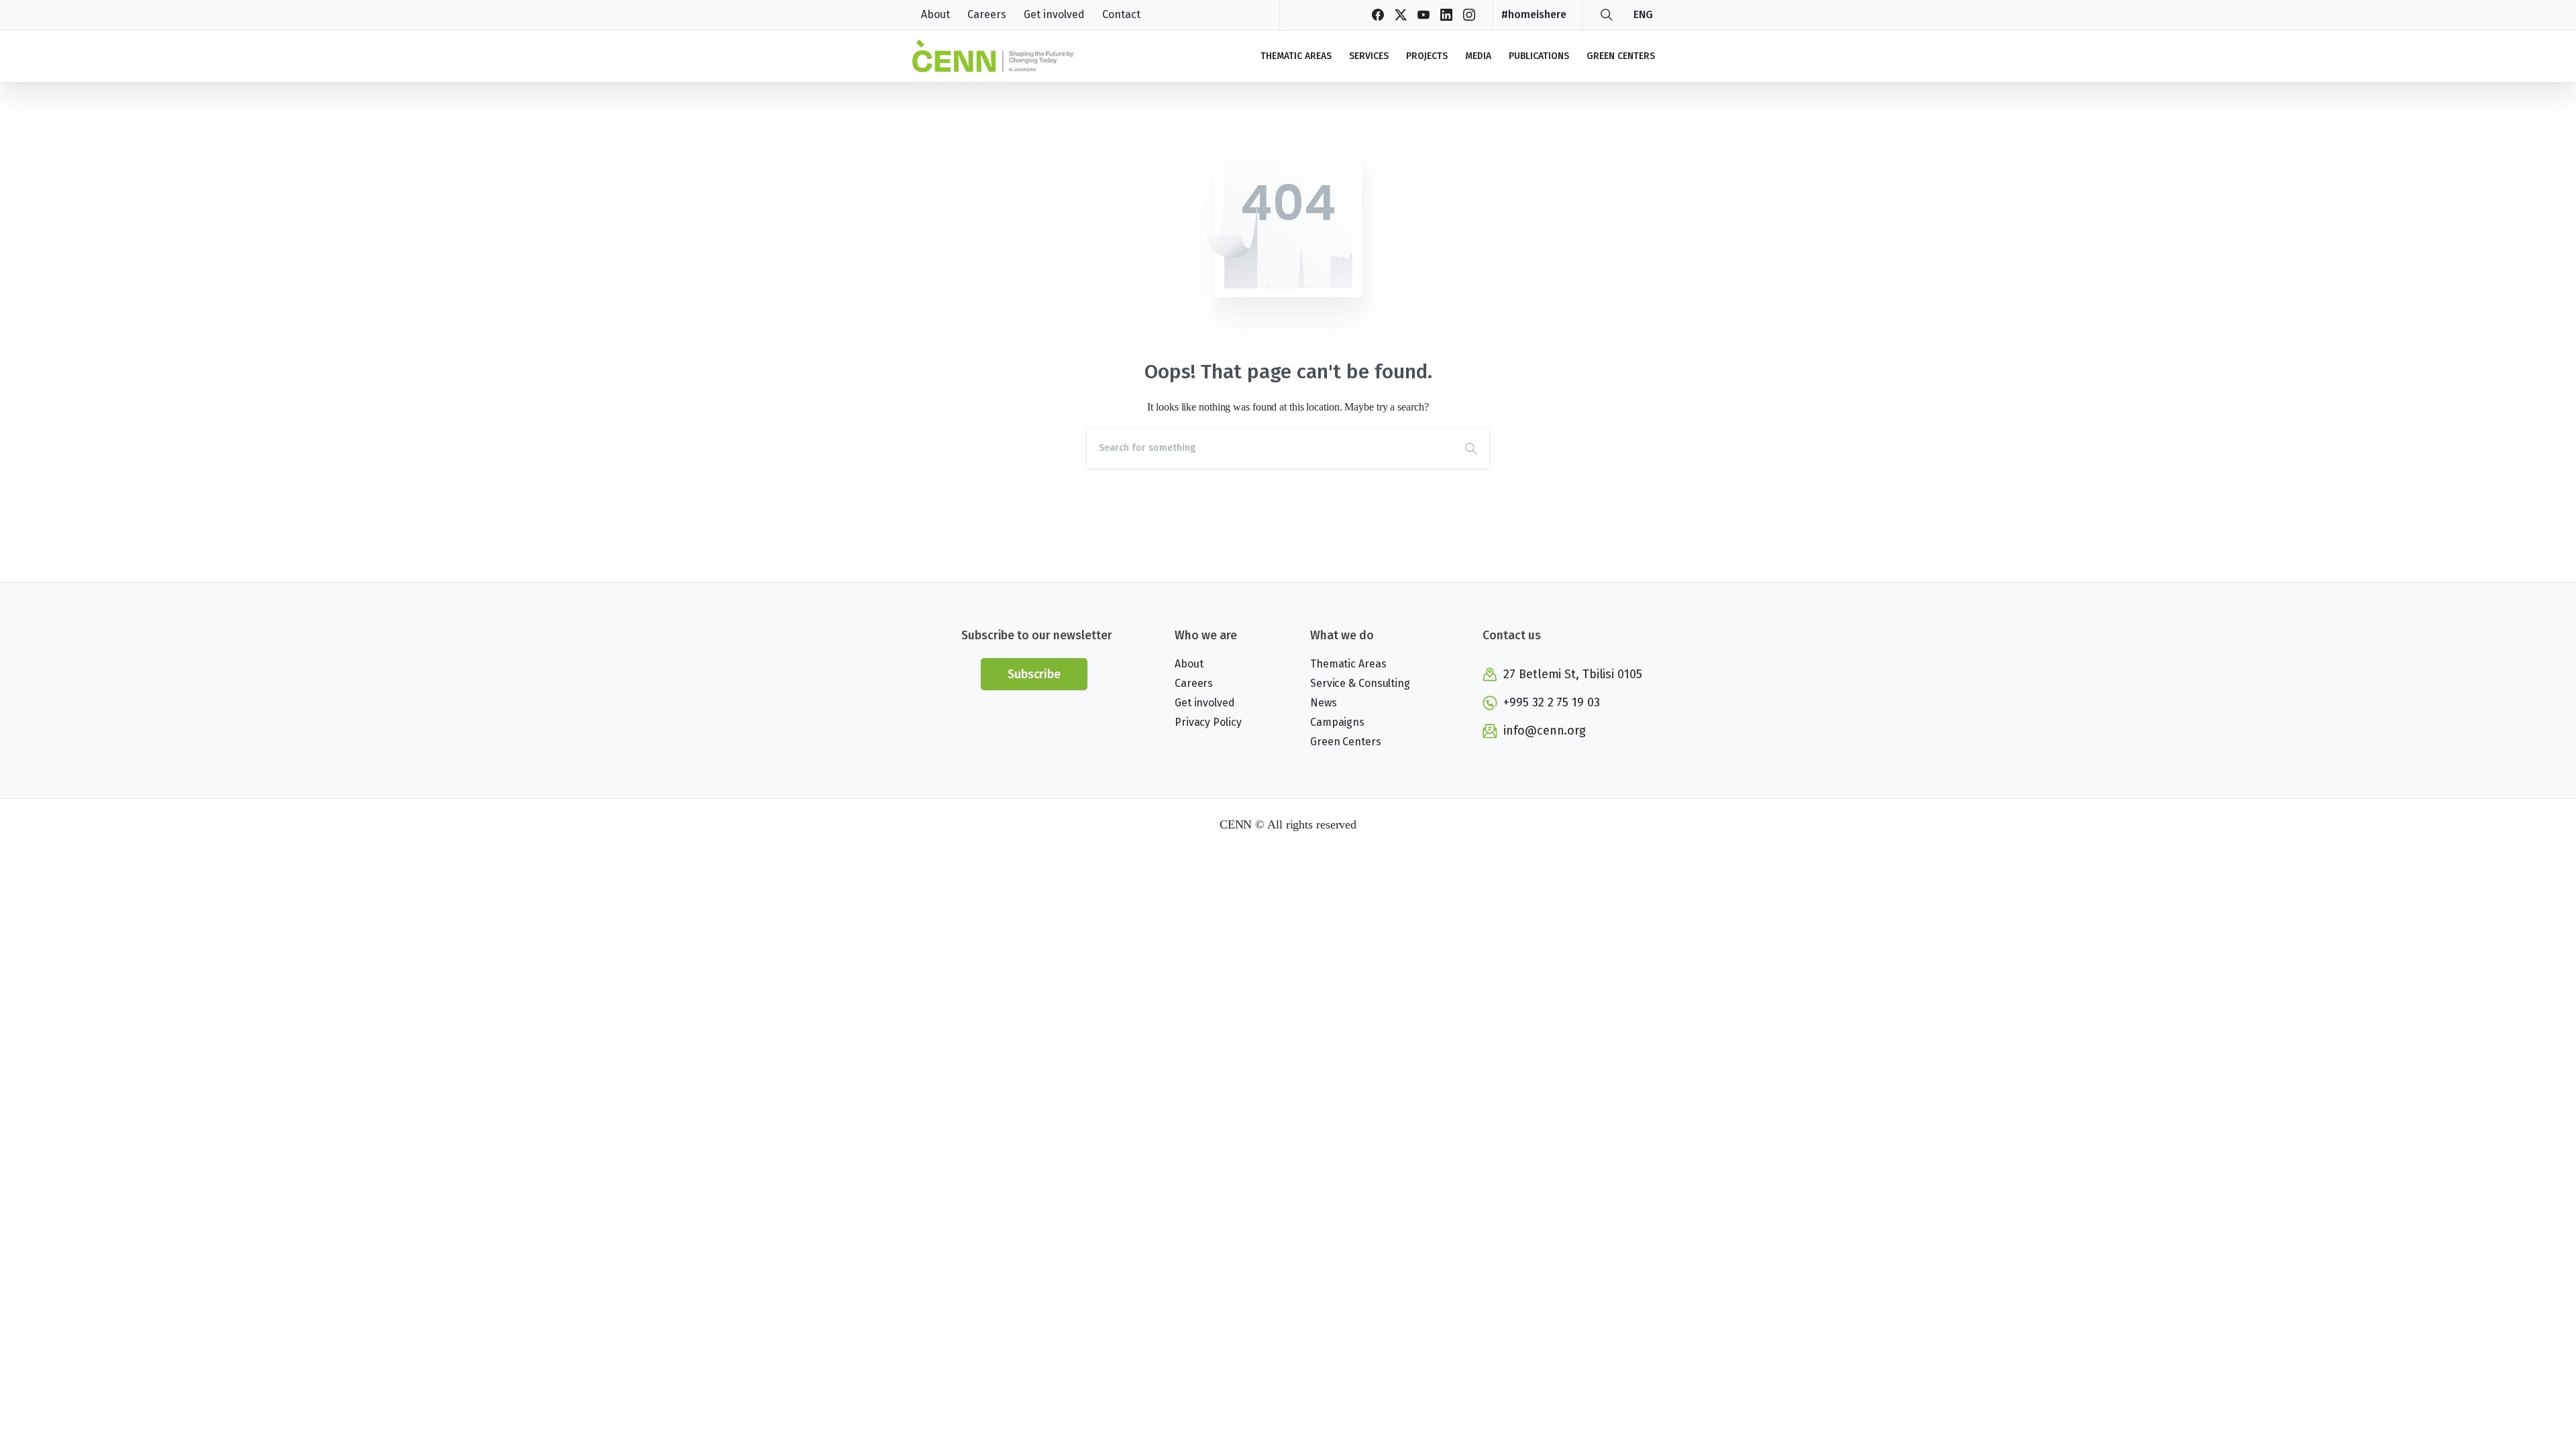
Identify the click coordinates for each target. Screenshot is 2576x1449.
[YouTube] (1424, 15)
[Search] (1607, 15)
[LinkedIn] (1446, 15)
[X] (1401, 15)
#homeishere (1534, 14)
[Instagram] (1469, 15)
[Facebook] (1378, 15)
